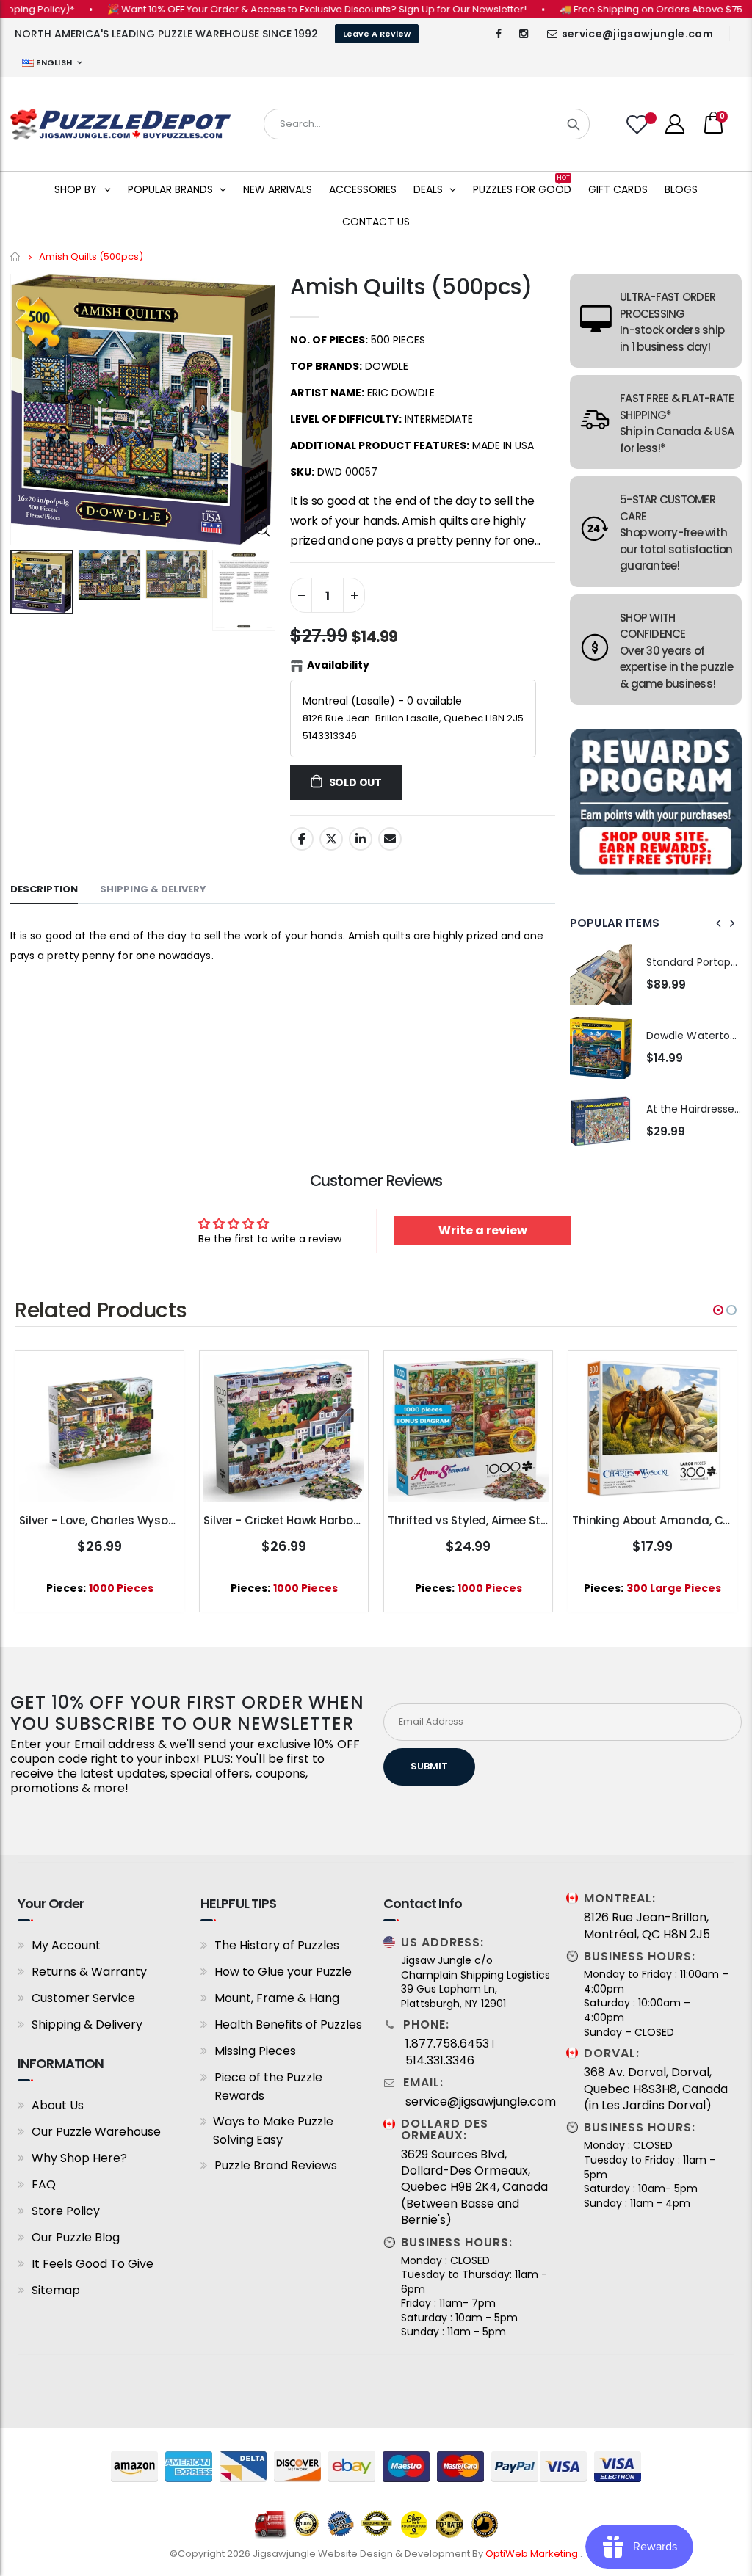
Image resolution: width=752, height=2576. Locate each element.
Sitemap (56, 2290)
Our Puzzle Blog (76, 2237)
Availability (338, 665)
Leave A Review (377, 34)
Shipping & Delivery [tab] (153, 889)
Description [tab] (44, 889)
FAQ (44, 2184)
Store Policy (66, 2211)
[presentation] (719, 923)
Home (16, 256)
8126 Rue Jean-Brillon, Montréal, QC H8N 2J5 (647, 1926)
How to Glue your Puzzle (283, 1972)
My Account (66, 1945)
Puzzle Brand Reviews (276, 2165)
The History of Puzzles (277, 1945)
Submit (429, 1766)
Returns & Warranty (89, 1972)
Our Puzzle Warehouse (96, 2132)
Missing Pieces (255, 2051)
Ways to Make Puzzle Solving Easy (273, 2131)
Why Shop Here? (79, 2158)
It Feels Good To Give (93, 2264)
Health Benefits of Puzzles (288, 2024)
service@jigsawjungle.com (637, 34)
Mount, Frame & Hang (277, 1998)
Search (574, 124)
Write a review (483, 1230)
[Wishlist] (639, 124)
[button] (718, 1310)
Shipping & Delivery (87, 2024)
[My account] (675, 124)
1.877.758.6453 (447, 2044)
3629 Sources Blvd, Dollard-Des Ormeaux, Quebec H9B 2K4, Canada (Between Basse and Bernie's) (474, 2188)
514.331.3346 (440, 2061)
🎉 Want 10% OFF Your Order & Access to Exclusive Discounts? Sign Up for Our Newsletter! (281, 9)
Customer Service (83, 1998)
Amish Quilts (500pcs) (411, 287)
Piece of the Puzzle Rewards (268, 2086)
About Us (58, 2105)
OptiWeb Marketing (533, 2554)
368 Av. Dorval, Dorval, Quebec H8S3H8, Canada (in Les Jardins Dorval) (656, 2089)
